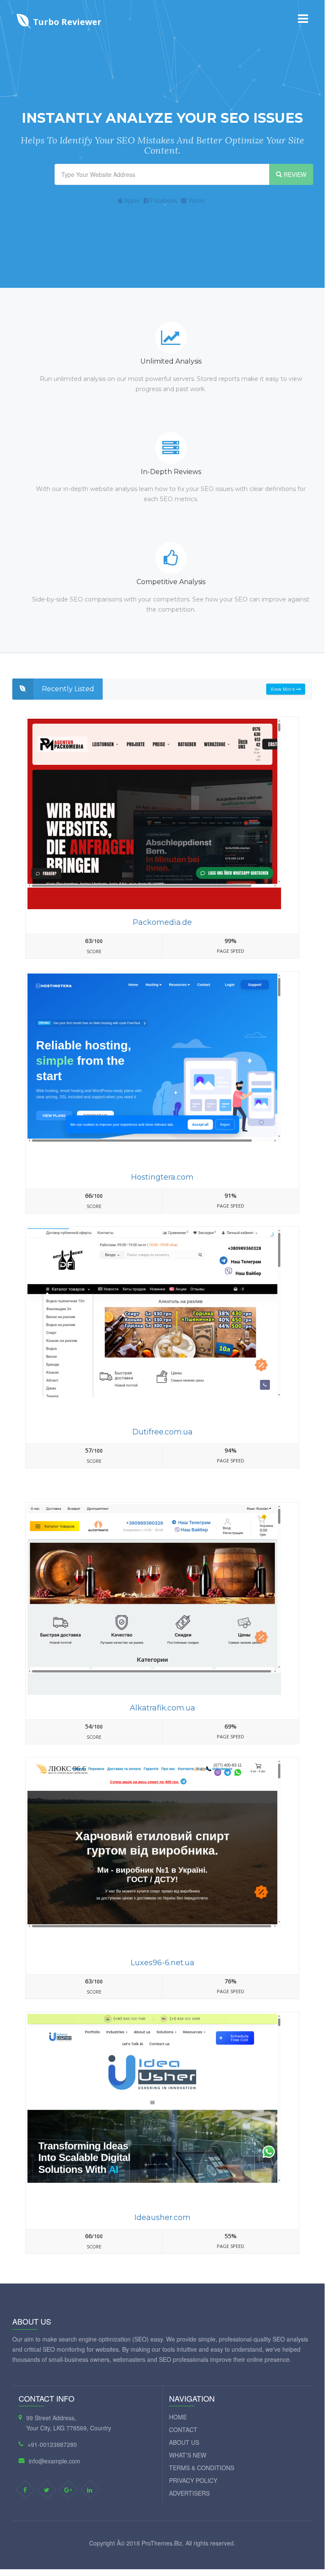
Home (178, 2417)
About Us (184, 2442)
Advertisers (189, 2493)
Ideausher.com (162, 2217)
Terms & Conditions (202, 2468)
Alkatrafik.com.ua (162, 1708)
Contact (183, 2430)
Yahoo (196, 200)
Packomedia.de (162, 922)
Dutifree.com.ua (162, 1432)
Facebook (163, 200)
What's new (188, 2455)
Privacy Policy (193, 2480)
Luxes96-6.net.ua (162, 1963)
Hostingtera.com (162, 1177)
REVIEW (294, 174)
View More (283, 689)
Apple (131, 200)
